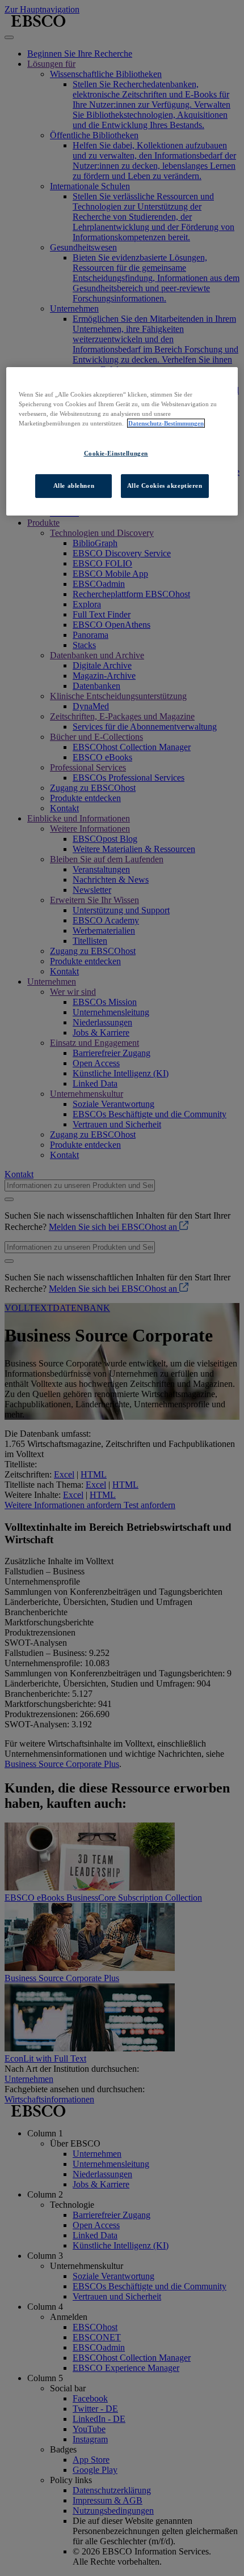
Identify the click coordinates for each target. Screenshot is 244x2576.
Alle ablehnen (74, 486)
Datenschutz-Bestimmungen (166, 423)
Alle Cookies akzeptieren (165, 486)
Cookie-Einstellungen (116, 453)
